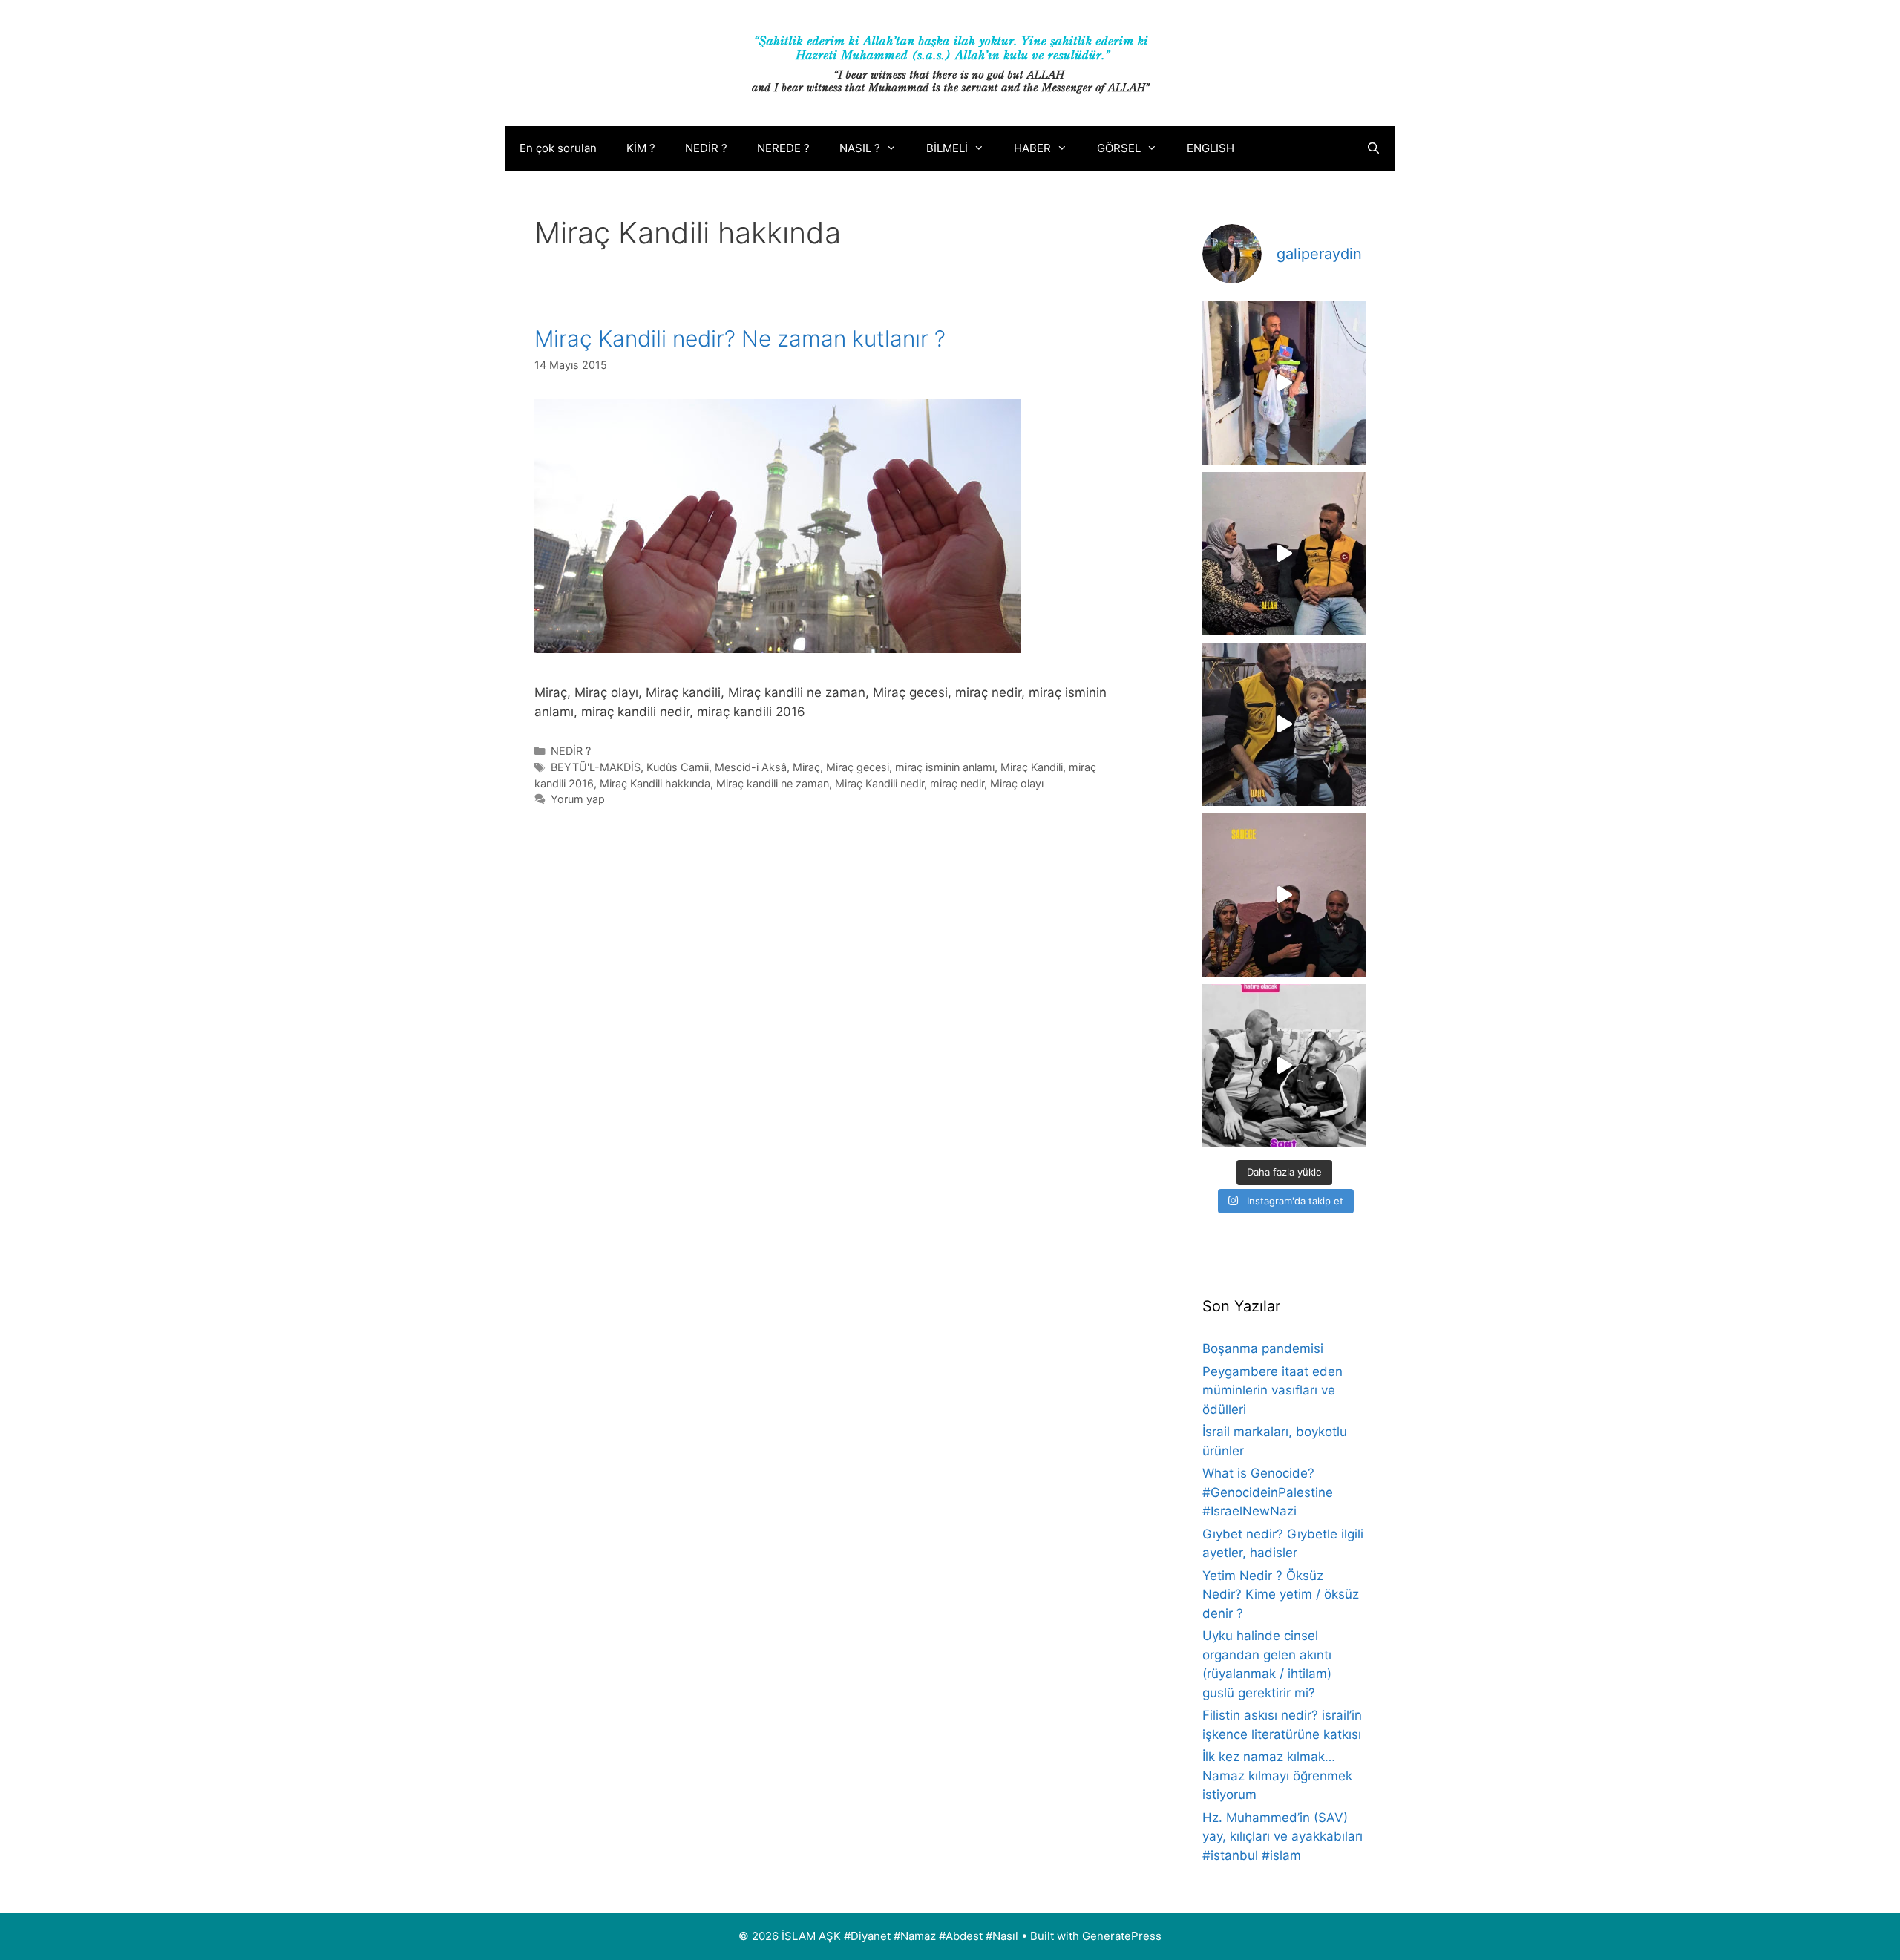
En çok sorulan (558, 148)
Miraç (806, 767)
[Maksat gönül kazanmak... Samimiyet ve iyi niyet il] (1284, 1066)
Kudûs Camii (678, 767)
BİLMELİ (947, 148)
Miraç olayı (1017, 783)
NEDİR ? (706, 148)
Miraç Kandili (1032, 767)
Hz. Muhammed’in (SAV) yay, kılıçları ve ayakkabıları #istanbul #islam (1282, 1836)
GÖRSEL (1119, 148)
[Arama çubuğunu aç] (1373, 148)
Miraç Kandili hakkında (655, 783)
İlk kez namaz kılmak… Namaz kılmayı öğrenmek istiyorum (1277, 1776)
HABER (1032, 148)
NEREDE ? (783, 148)
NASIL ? (860, 148)
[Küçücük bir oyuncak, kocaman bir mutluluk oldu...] (1284, 724)
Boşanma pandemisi (1263, 1348)
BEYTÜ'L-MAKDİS (596, 767)
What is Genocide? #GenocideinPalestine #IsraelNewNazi (1268, 1492)
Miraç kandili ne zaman (773, 783)
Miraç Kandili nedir (879, 783)
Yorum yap (578, 799)
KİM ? (641, 148)
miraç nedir (957, 783)
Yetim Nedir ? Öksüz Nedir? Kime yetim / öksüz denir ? (1281, 1594)
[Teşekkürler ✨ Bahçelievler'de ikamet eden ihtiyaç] (1284, 383)
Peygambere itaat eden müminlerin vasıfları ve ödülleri (1272, 1390)
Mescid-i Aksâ (751, 767)
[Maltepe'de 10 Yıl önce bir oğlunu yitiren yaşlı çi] (1284, 895)
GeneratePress (1122, 1936)
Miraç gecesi (858, 767)
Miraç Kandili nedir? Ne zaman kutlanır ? (740, 338)
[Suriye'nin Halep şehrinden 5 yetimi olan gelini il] (1284, 554)
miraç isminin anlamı (945, 767)
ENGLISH (1211, 148)
